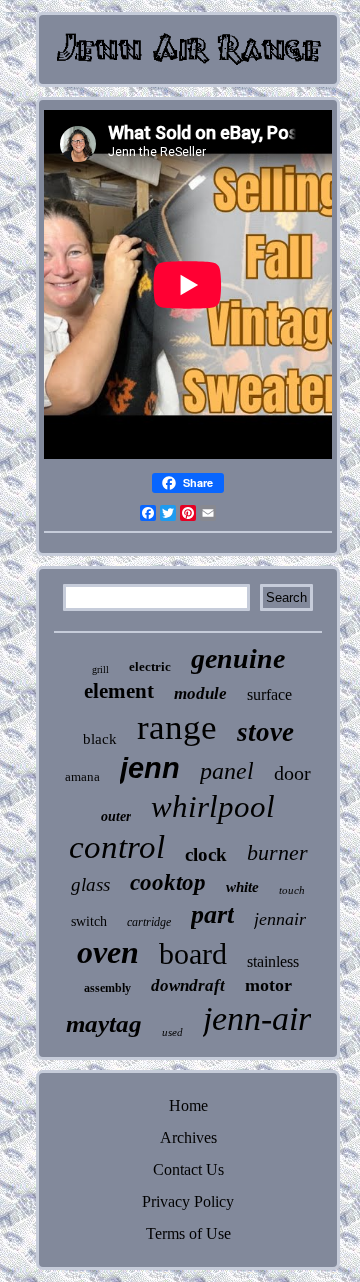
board (193, 953)
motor (268, 985)
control (117, 847)
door (292, 773)
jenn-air (257, 1018)
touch (292, 890)
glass (90, 884)
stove (265, 732)
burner (277, 852)
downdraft (188, 985)
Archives (188, 1137)
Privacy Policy (188, 1201)
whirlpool (213, 806)
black (100, 739)
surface (269, 694)
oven (108, 952)
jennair (280, 919)
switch (89, 921)
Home (188, 1105)
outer (116, 816)
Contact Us (188, 1169)
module (200, 693)
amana (82, 776)
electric (150, 666)
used (172, 1032)
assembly (107, 988)
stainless (273, 961)
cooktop (168, 882)
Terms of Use (188, 1233)
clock (206, 854)
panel (227, 771)
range (177, 727)
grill (100, 669)
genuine (238, 658)
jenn (150, 768)
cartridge (149, 922)
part (212, 914)
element (119, 691)
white (242, 887)
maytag (104, 1023)
